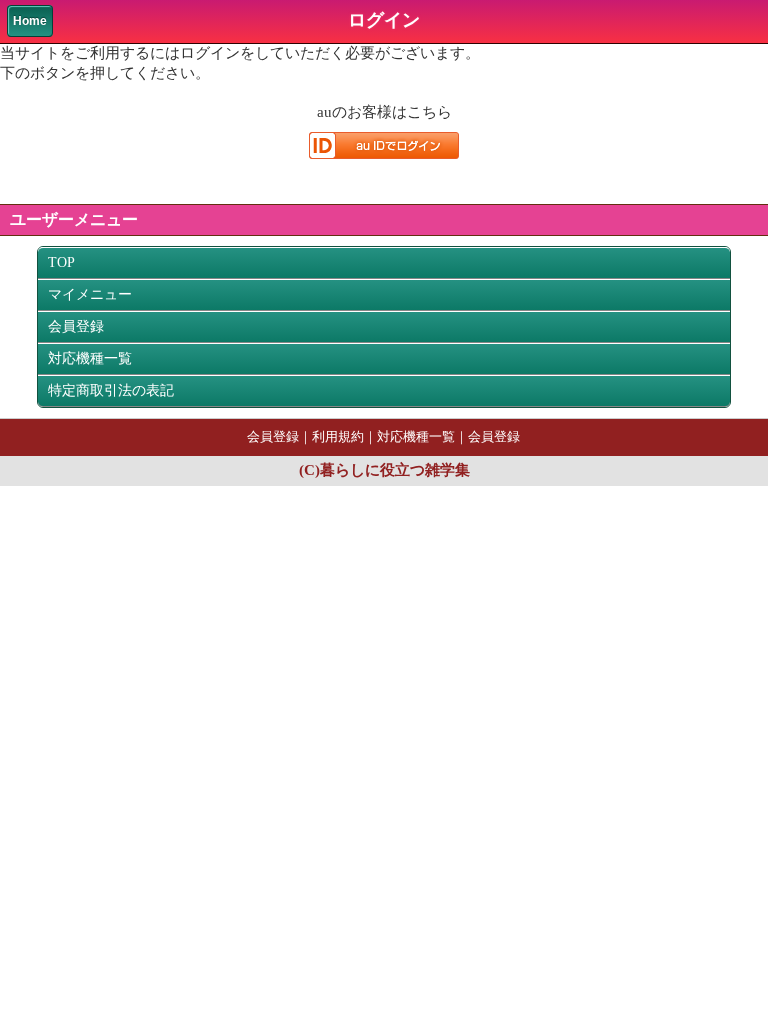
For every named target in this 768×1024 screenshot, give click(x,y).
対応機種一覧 (90, 358)
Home (30, 21)
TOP (61, 262)
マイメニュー (90, 294)
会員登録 (76, 326)
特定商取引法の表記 (111, 390)
